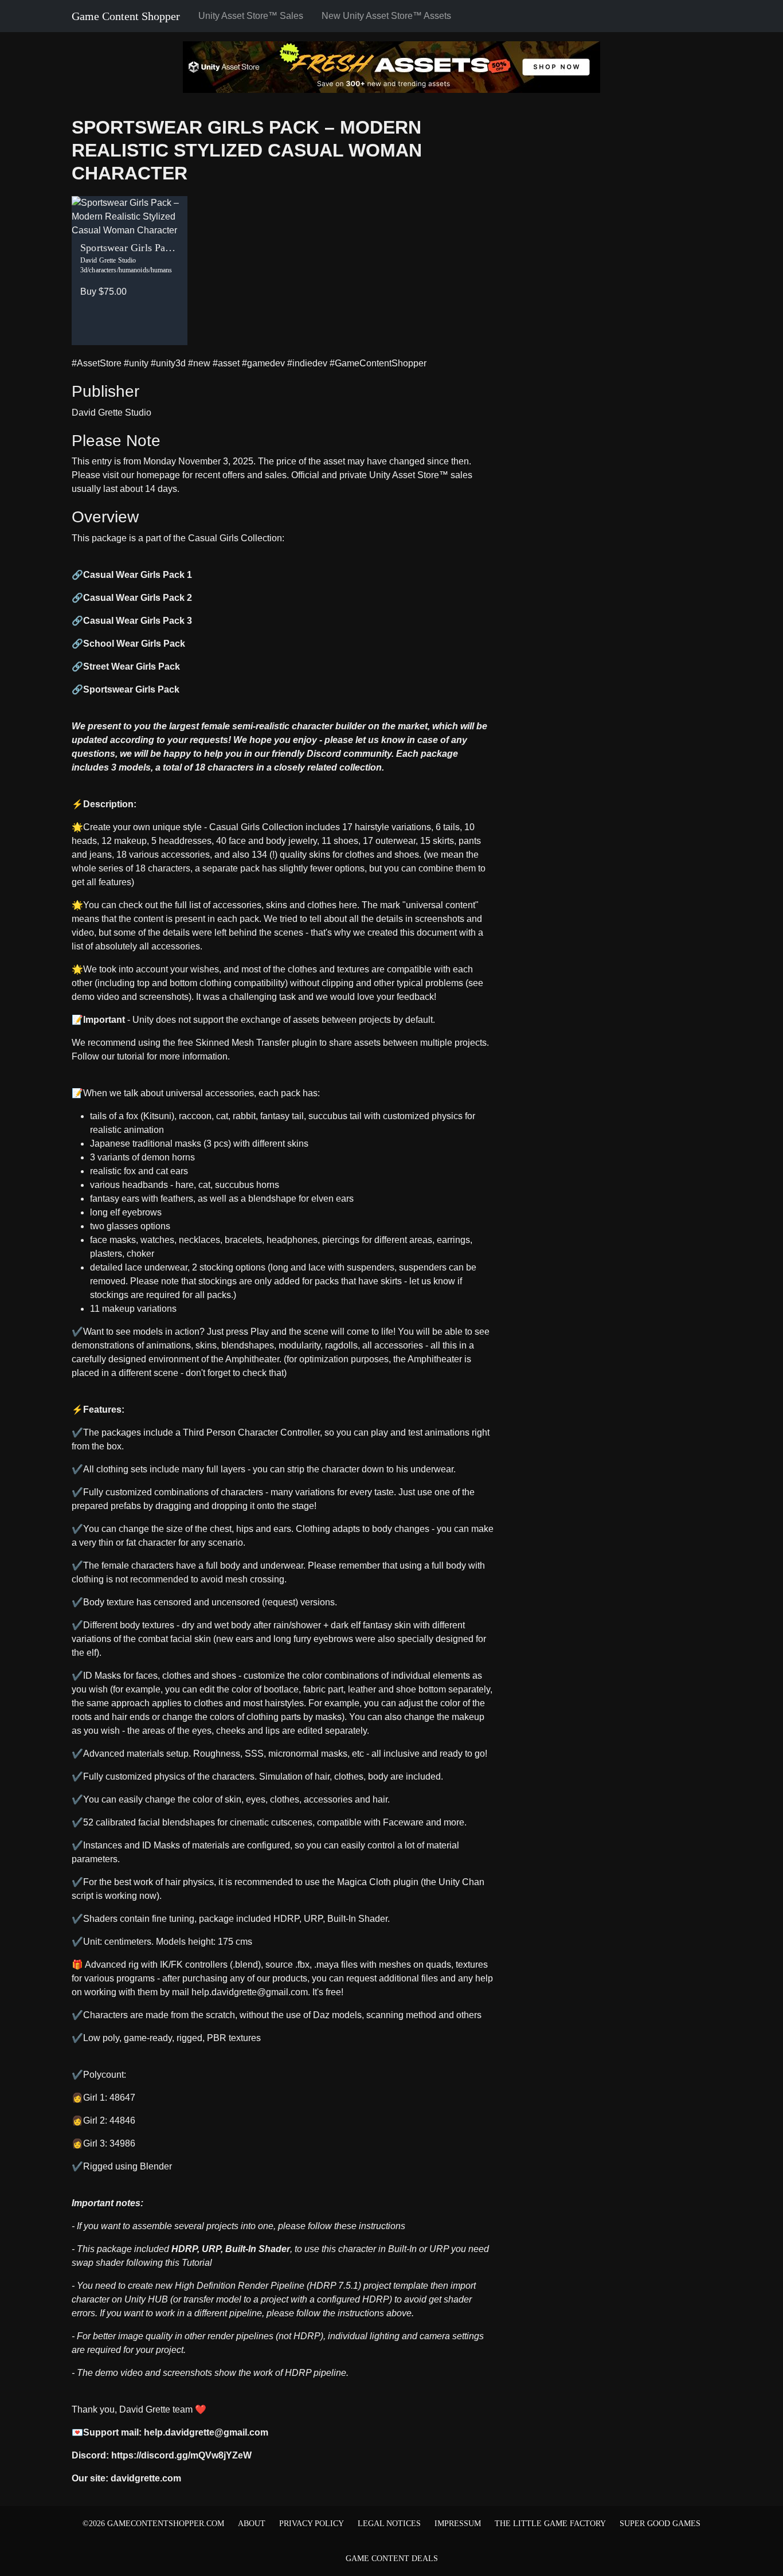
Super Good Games (660, 2524)
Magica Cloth (364, 1882)
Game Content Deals (392, 2559)
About (252, 2524)
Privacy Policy (312, 2524)
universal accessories (209, 1093)
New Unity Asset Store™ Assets (386, 16)
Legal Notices (389, 2524)
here (347, 905)
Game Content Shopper (126, 16)
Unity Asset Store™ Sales (251, 16)
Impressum (458, 2524)
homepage (158, 475)
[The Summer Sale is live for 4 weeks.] (391, 66)
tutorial (131, 1056)
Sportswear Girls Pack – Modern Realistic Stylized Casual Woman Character (247, 150)
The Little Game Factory (550, 2524)
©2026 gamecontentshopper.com (153, 2524)
